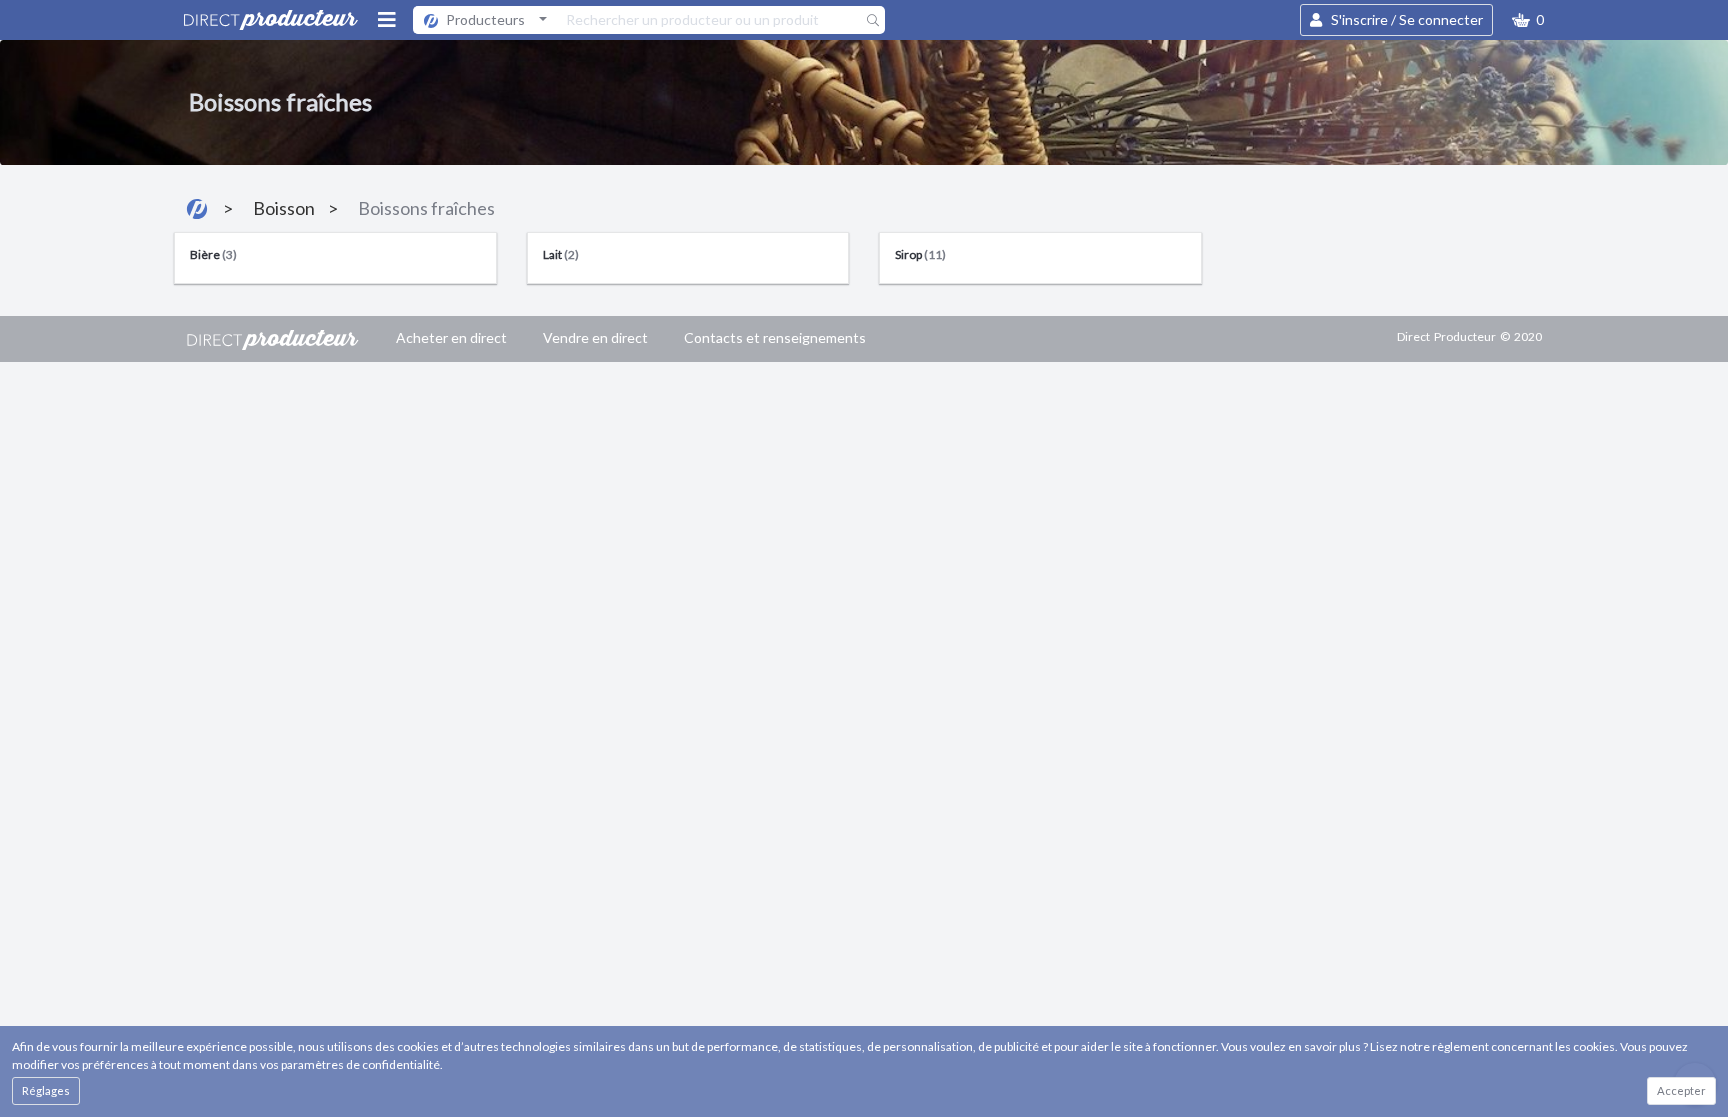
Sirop (920, 254)
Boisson (284, 208)
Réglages (46, 1090)
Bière (213, 254)
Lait (561, 254)
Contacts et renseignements (775, 337)
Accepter (1681, 1090)
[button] (1528, 20)
